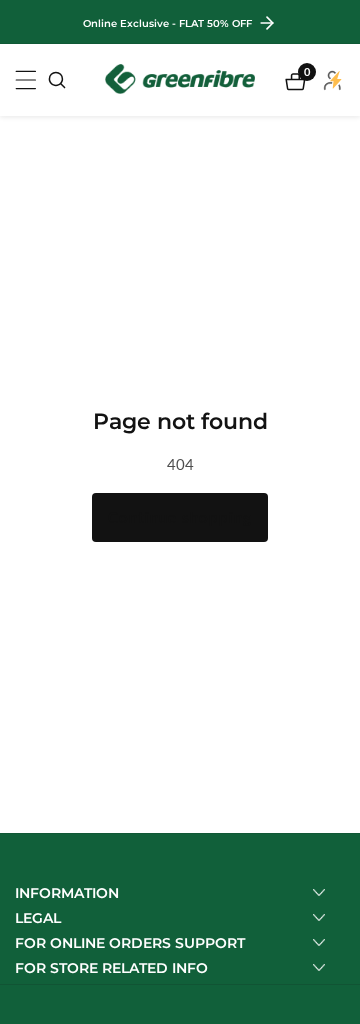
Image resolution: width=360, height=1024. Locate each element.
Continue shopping (180, 517)
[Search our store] (57, 80)
